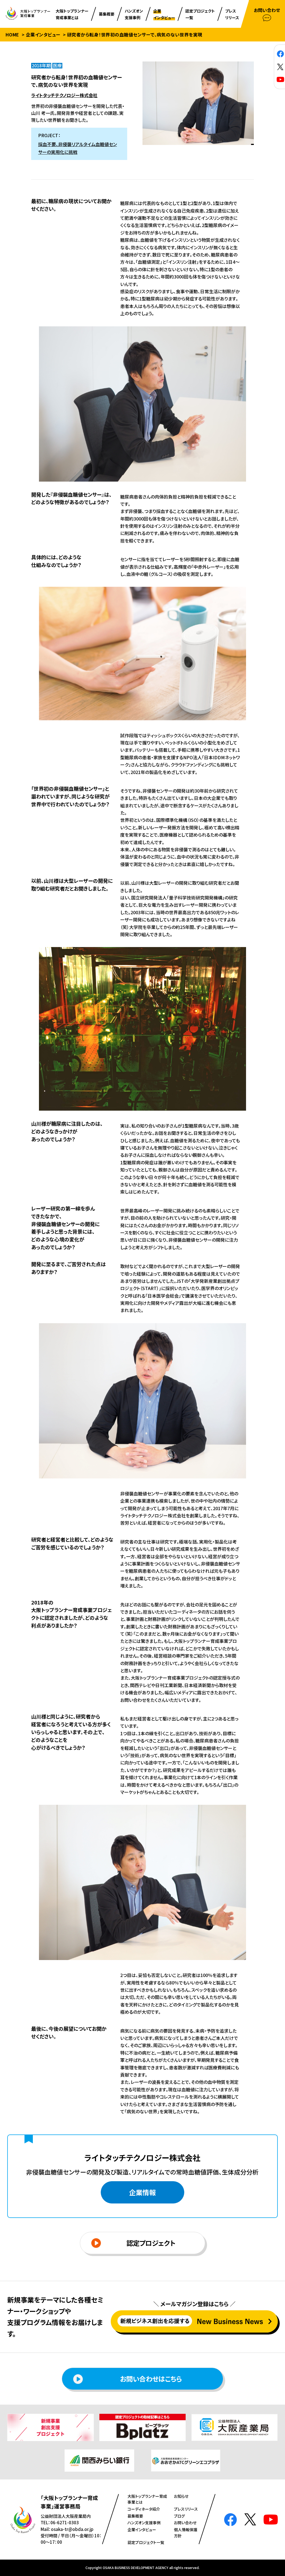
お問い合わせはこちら (151, 2379)
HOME (12, 34)
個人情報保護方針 (186, 2533)
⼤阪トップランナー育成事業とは (147, 2499)
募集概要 (135, 2516)
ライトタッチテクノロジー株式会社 (64, 95)
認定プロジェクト (151, 2243)
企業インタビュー (43, 34)
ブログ (179, 2516)
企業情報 (142, 2192)
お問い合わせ (185, 2523)
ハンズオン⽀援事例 (144, 2523)
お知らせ (181, 2496)
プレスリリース (186, 2509)
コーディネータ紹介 (144, 2509)
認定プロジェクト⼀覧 (146, 2542)
